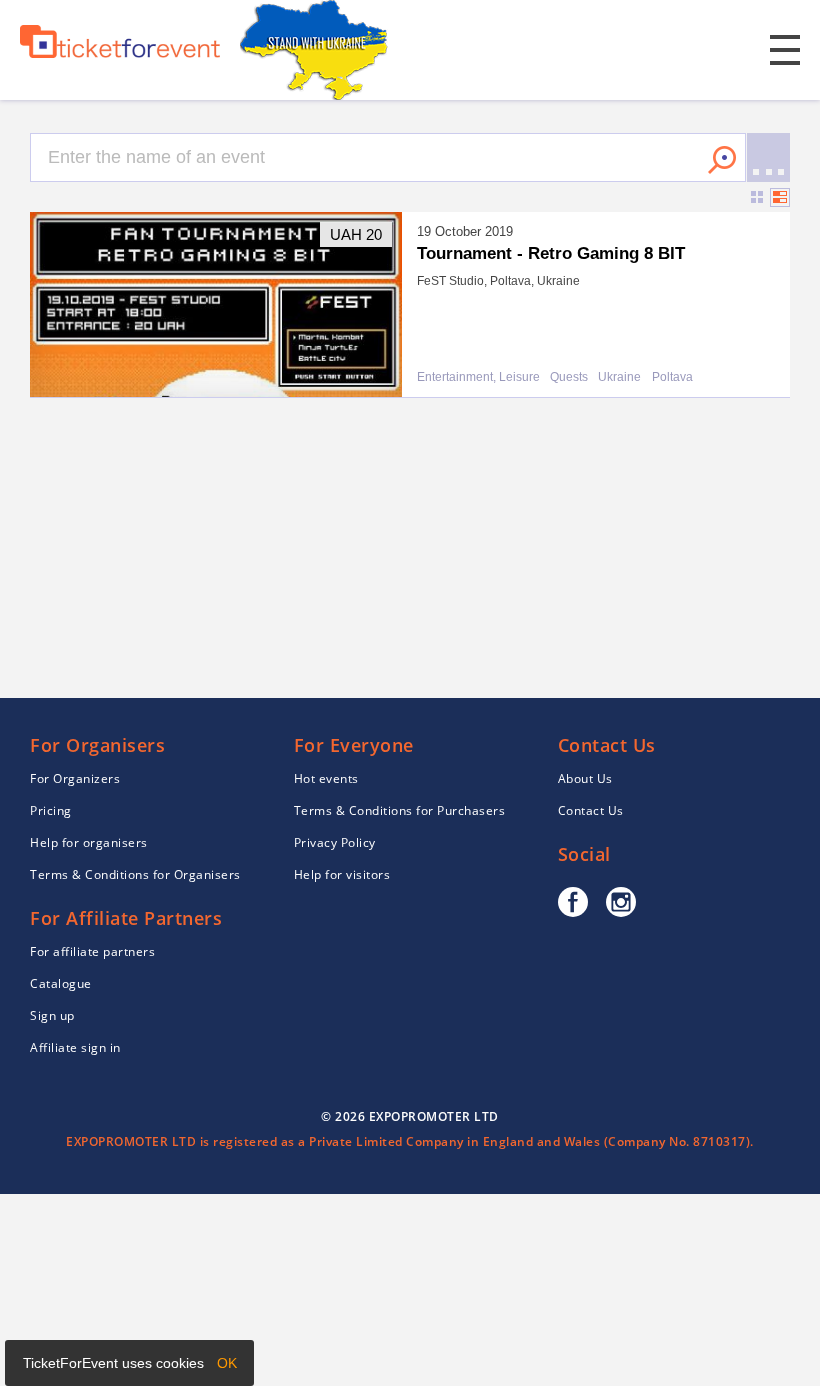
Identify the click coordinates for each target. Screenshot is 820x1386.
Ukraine (619, 377)
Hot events (326, 778)
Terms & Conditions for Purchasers (400, 810)
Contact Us (591, 810)
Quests (569, 377)
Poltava (672, 377)
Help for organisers (89, 842)
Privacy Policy (335, 842)
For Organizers (75, 778)
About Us (585, 778)
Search (722, 160)
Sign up (52, 1015)
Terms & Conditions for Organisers (135, 874)
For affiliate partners (92, 951)
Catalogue (61, 983)
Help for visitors (342, 874)
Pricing (51, 810)
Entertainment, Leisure (478, 377)
